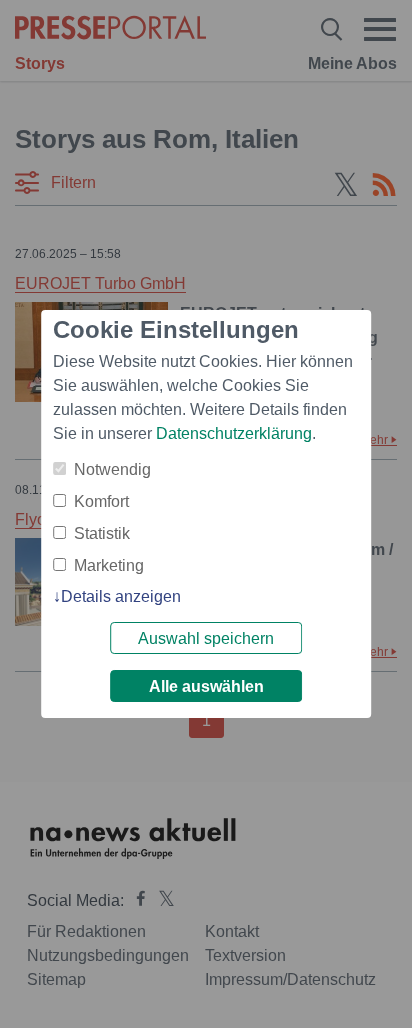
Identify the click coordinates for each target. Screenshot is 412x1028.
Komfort (101, 501)
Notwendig (112, 469)
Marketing (109, 565)
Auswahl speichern (206, 638)
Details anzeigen (121, 596)
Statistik (102, 533)
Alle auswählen (206, 686)
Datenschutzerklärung (234, 433)
